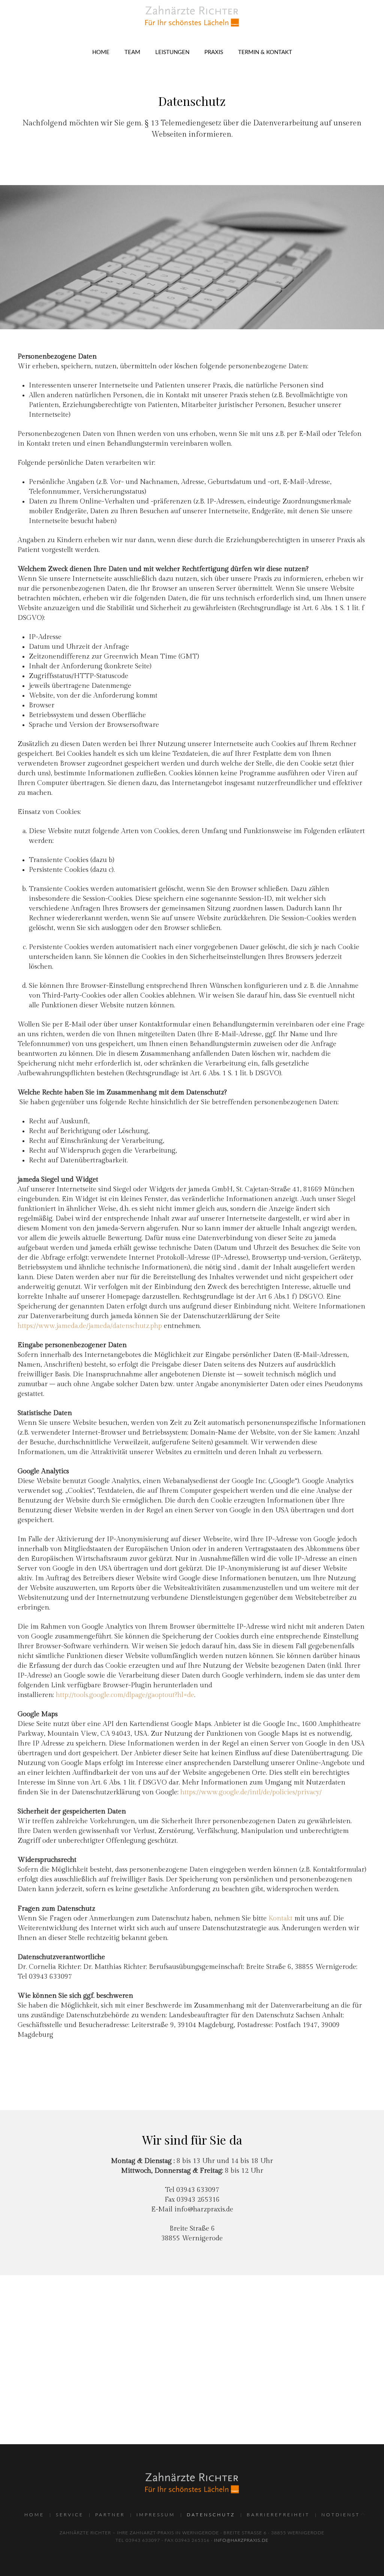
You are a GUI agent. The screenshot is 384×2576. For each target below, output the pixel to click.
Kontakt (280, 1918)
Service (70, 2515)
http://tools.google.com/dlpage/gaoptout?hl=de (125, 1695)
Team (132, 52)
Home (101, 52)
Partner (110, 2515)
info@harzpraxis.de (204, 2209)
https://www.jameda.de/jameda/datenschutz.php (90, 1326)
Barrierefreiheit (278, 2515)
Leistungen (172, 52)
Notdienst (341, 2515)
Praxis (214, 52)
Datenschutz (211, 2515)
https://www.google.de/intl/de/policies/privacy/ (251, 1792)
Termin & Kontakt (265, 52)
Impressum (156, 2515)
